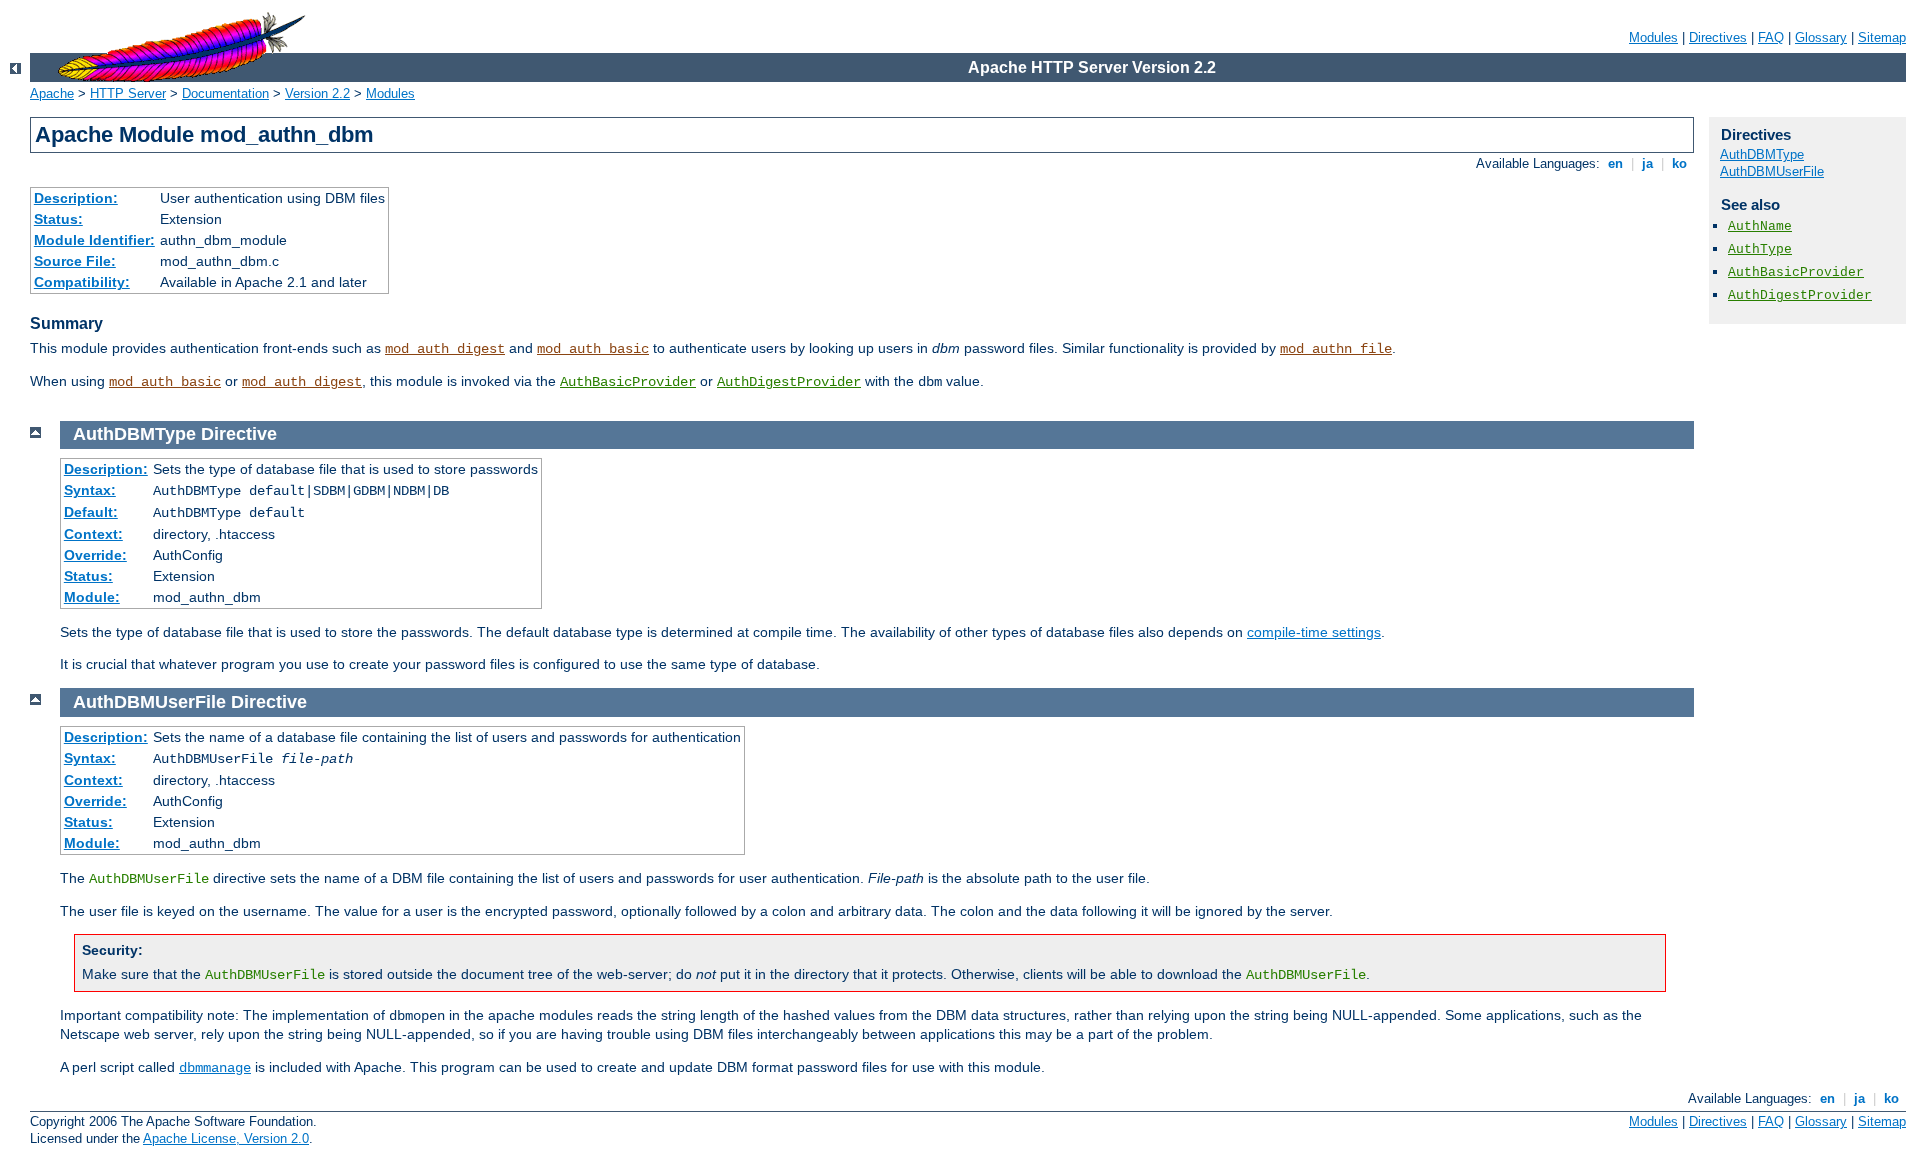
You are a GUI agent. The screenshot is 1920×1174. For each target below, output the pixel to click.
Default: (91, 512)
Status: (58, 219)
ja (1647, 163)
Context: (93, 534)
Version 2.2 (317, 93)
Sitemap (1882, 37)
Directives (1718, 37)
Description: (76, 198)
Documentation (225, 93)
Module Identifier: (94, 240)
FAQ (1771, 37)
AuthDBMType (1762, 154)
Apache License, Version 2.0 (226, 1138)
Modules (1653, 37)
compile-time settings (1314, 632)
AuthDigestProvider (789, 382)
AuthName (1760, 226)
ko (1679, 163)
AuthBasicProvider (628, 382)
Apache (52, 93)
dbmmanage (215, 1068)
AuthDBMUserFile (1772, 171)
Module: (92, 597)
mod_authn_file (1336, 349)
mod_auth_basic (593, 349)
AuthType (1760, 249)
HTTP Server (128, 93)
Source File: (75, 261)
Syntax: (90, 490)
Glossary (1821, 37)
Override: (95, 555)
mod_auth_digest (445, 349)
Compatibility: (82, 282)
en (1615, 163)
